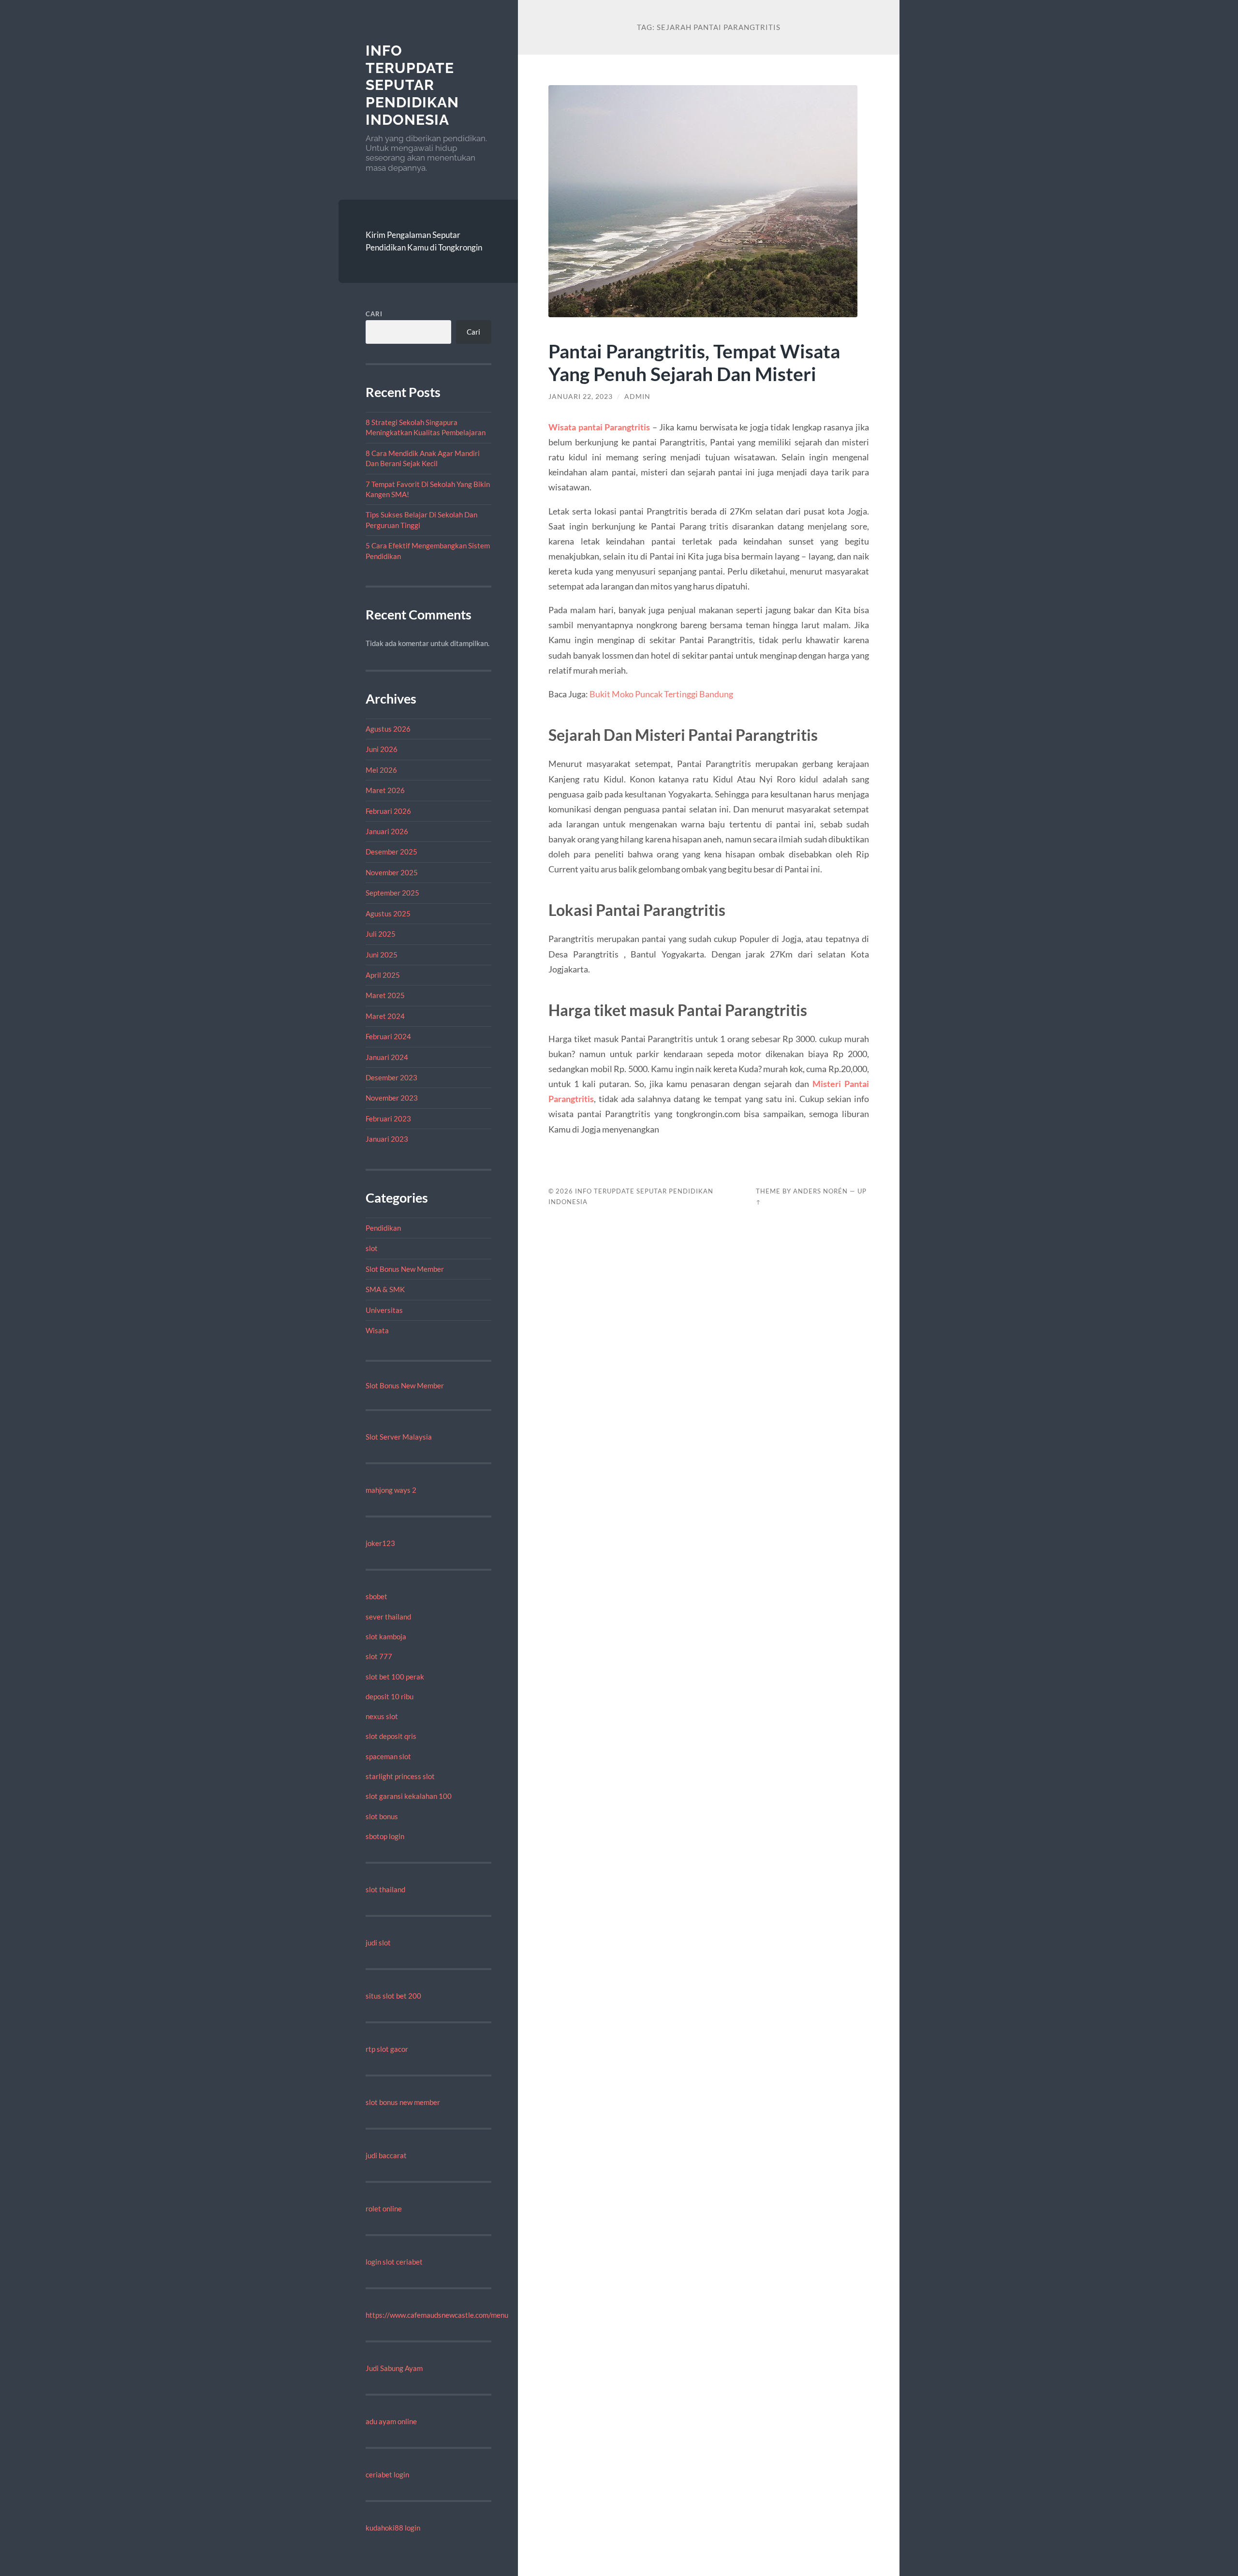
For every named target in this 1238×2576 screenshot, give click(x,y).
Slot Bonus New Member (405, 1269)
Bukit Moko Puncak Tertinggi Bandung (661, 694)
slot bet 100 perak (395, 1677)
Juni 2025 (382, 955)
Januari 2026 (387, 831)
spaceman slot (388, 1756)
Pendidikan (383, 1228)
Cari (374, 314)
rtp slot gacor (387, 2049)
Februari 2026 (388, 811)
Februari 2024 (388, 1036)
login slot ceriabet (394, 2262)
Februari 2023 (388, 1119)
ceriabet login (387, 2474)
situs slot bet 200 (393, 1996)
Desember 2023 (391, 1077)
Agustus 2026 (388, 729)
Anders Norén (820, 1191)
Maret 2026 (385, 790)
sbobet (376, 1596)
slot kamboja (386, 1636)
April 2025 (383, 975)
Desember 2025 (391, 852)
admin (637, 397)
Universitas (384, 1310)
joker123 (380, 1543)
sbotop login (385, 1836)
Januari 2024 (387, 1057)
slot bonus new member (403, 2102)
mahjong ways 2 (391, 1490)
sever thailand (388, 1617)
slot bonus (382, 1816)
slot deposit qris (391, 1736)
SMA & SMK (385, 1289)
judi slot (378, 1943)
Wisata (377, 1330)
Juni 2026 (382, 749)
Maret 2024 (385, 1016)
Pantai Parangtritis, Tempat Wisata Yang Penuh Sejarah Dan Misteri (694, 362)
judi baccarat (386, 2155)
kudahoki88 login (393, 2528)
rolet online (384, 2208)
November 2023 (392, 1098)
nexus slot (382, 1716)
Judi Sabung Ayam (394, 2368)
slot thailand (385, 1889)
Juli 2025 (381, 934)
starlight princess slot (400, 1776)
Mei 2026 (381, 770)
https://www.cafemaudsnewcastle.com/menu (437, 2315)
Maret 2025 (385, 995)
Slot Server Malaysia (399, 1437)
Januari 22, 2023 (581, 397)
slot (372, 1248)
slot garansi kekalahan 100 (409, 1796)
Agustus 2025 (388, 913)
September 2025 (392, 893)
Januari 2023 (387, 1139)
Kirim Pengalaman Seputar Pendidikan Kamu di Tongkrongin (424, 241)
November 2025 (392, 872)
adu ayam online (391, 2421)
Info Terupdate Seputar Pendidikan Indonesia (412, 85)
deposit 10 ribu (390, 1696)
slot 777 (379, 1656)
